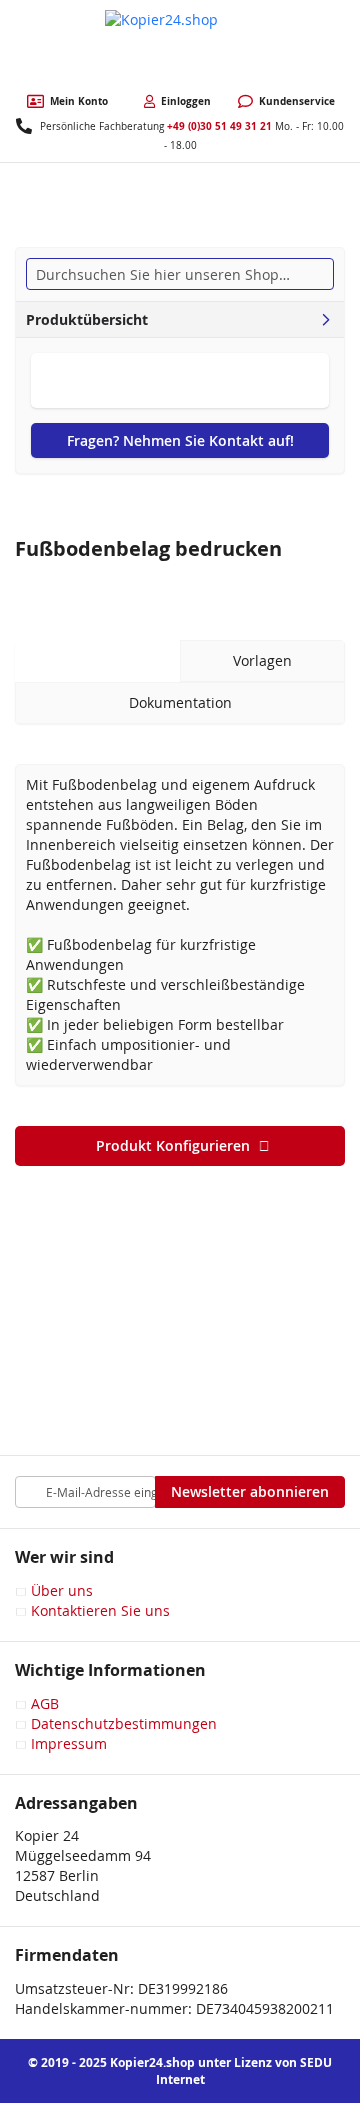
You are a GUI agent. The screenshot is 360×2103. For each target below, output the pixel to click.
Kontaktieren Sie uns (100, 1610)
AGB (45, 1703)
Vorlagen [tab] (262, 660)
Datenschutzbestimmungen (124, 1723)
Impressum (69, 1743)
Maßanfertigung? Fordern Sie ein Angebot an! (180, 380)
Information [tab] (98, 660)
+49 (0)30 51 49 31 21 (219, 126)
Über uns (62, 1590)
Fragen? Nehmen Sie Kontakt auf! (180, 440)
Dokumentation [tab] (180, 702)
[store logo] (180, 47)
